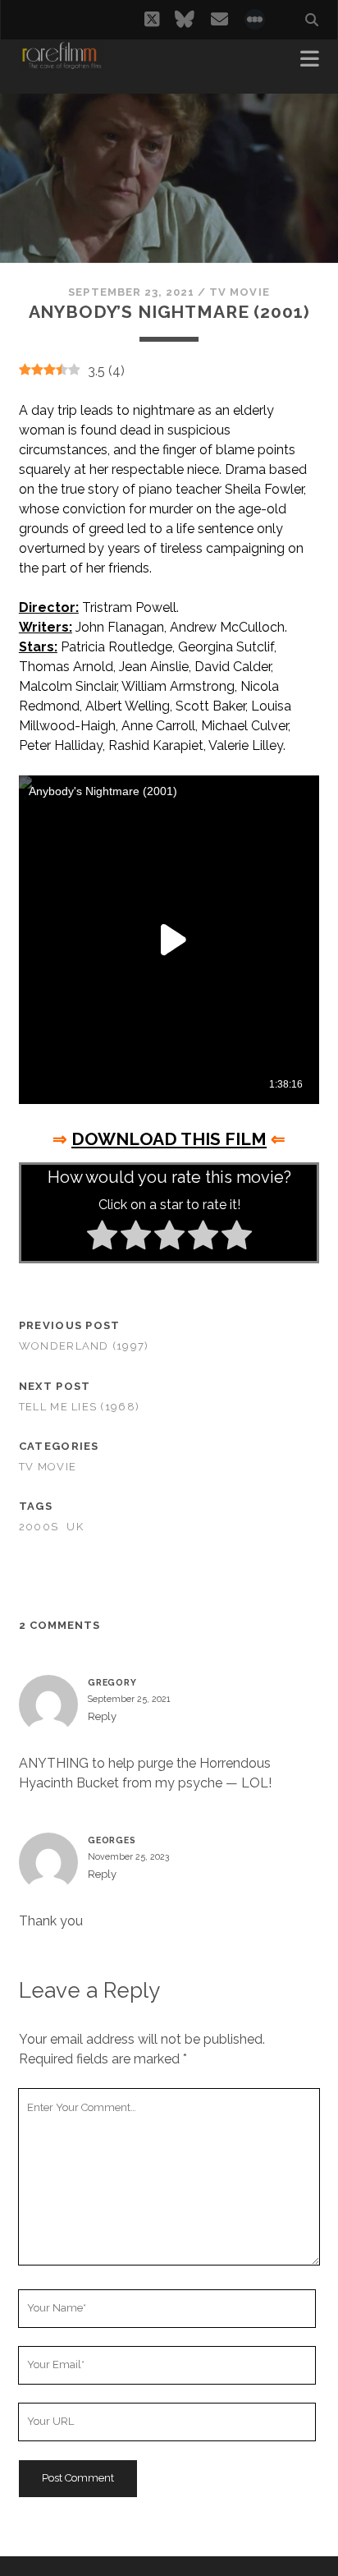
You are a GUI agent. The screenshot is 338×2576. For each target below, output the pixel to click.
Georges (112, 1840)
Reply (102, 1716)
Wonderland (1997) (84, 1346)
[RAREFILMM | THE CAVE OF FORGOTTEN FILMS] (62, 64)
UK (75, 1527)
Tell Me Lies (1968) (79, 1407)
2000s (39, 1527)
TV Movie (239, 292)
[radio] (102, 1238)
